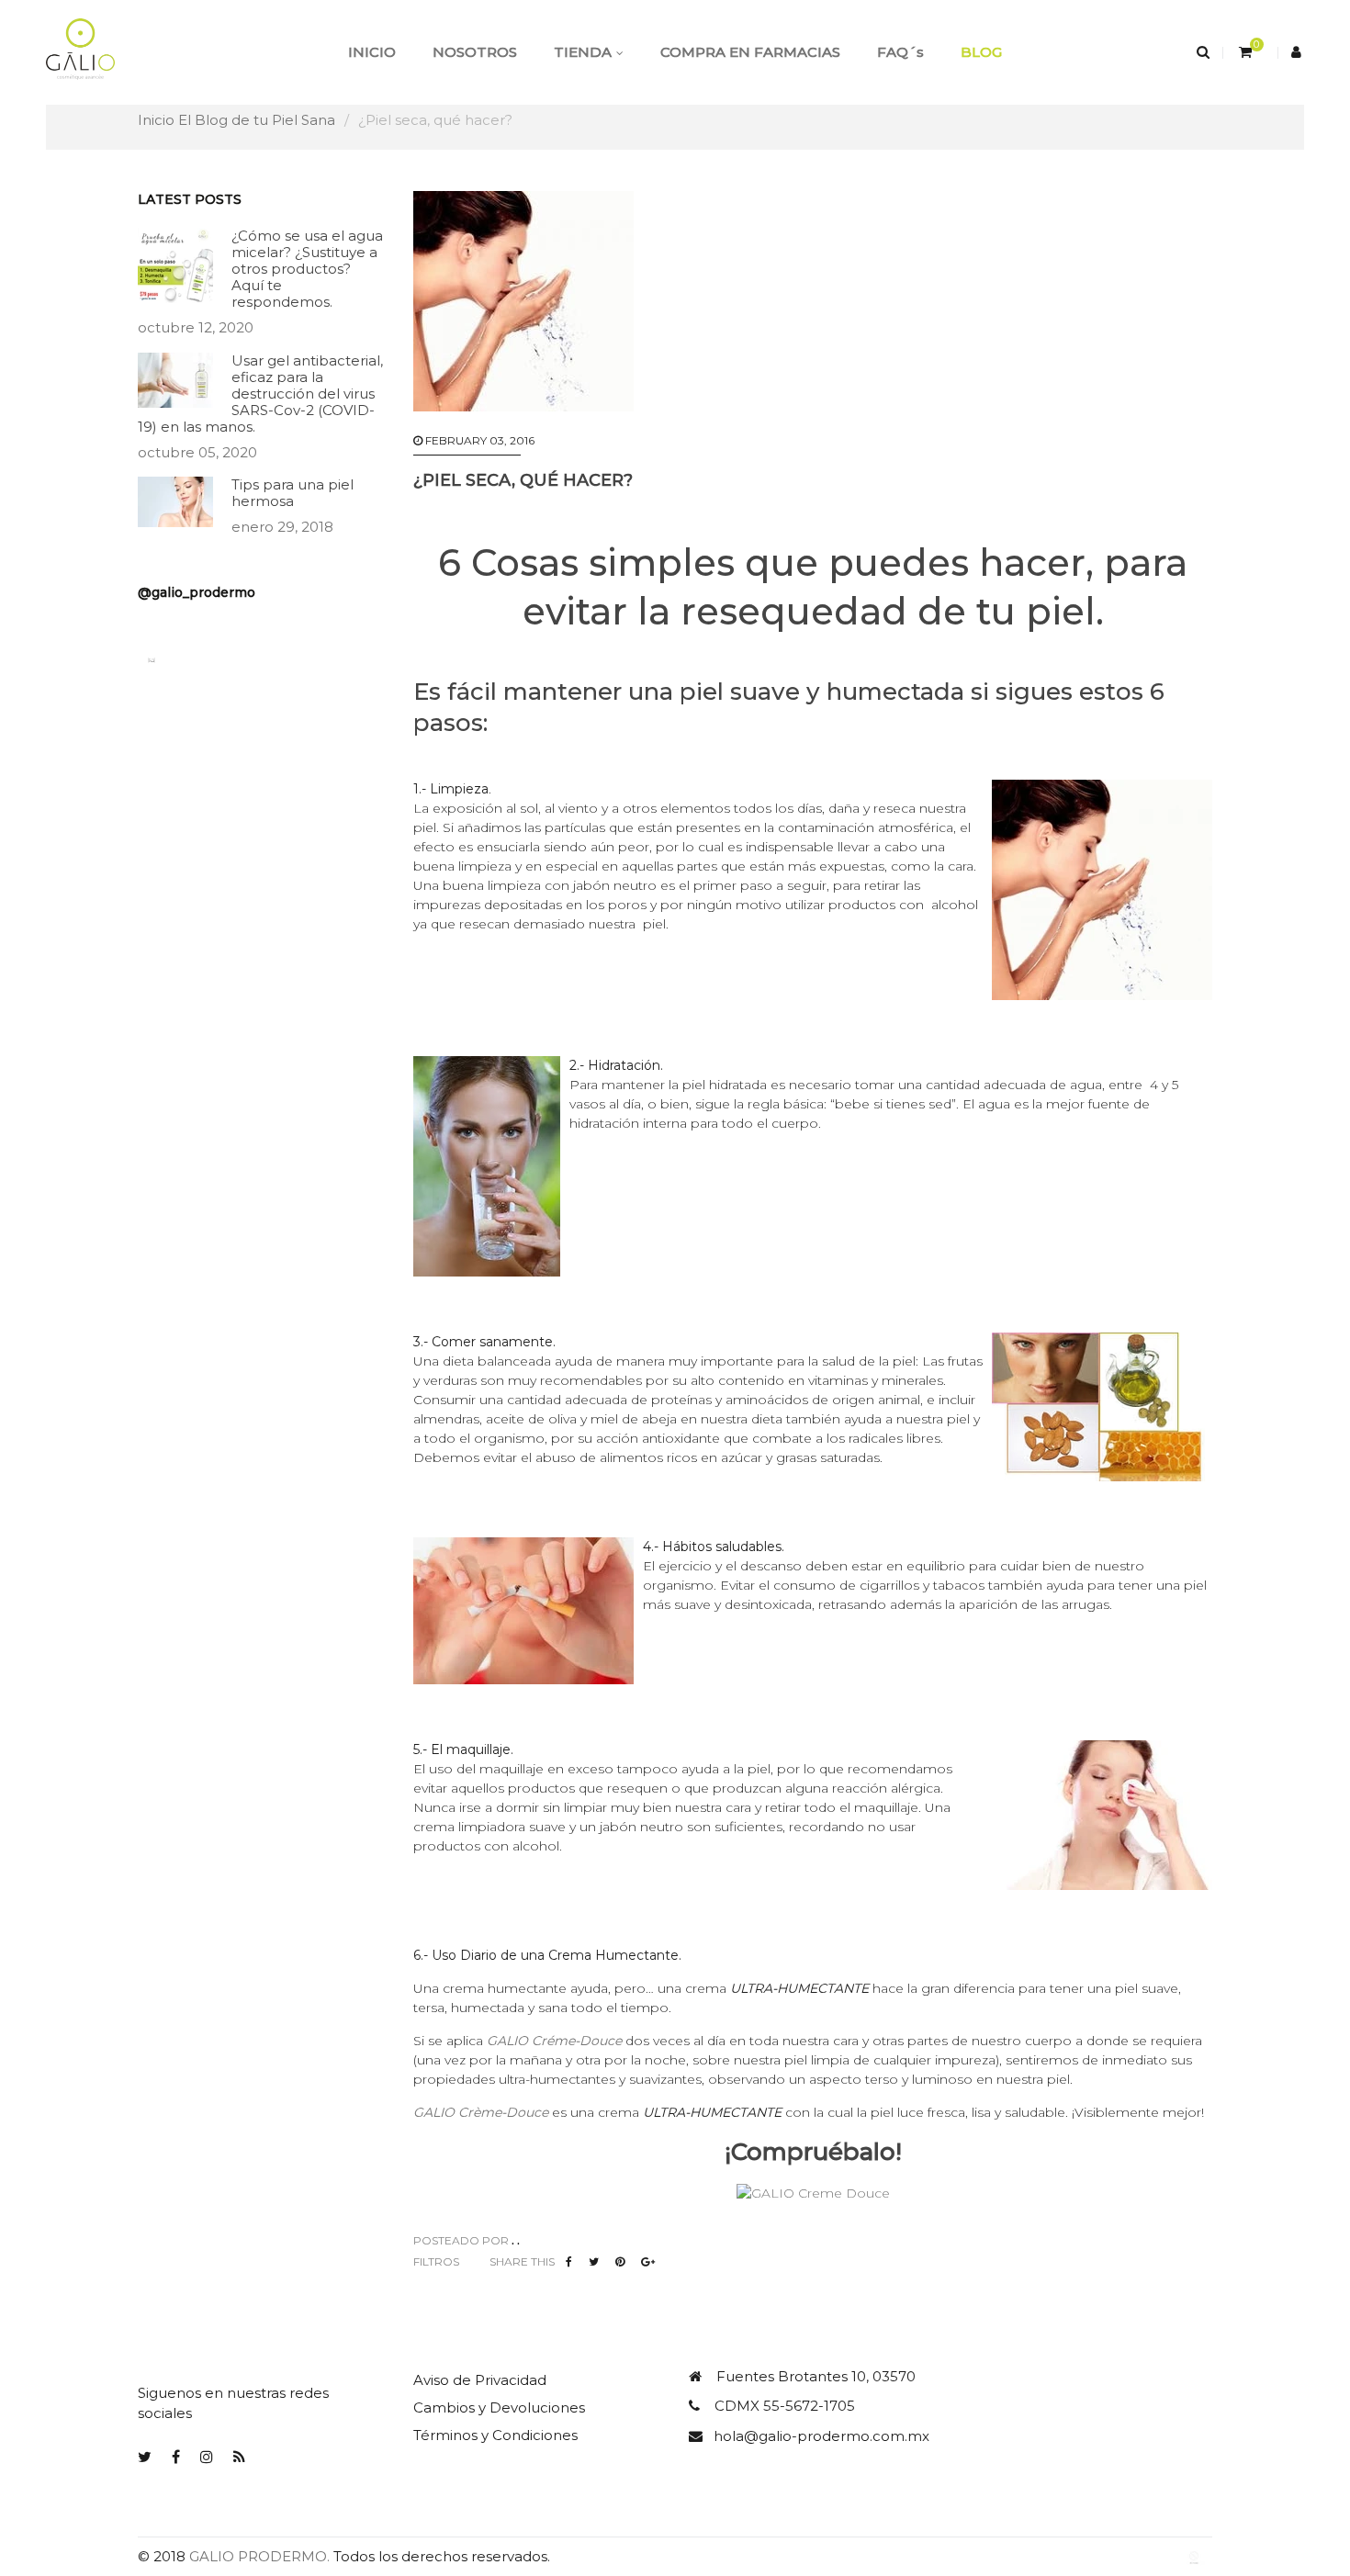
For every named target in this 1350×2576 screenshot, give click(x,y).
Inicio (156, 120)
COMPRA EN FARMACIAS (750, 52)
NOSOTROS (475, 52)
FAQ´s (900, 52)
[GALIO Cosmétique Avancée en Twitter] (145, 2457)
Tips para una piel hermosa (292, 493)
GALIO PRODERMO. (259, 2556)
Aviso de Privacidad (480, 2380)
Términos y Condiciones (495, 2435)
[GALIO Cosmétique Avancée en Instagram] (207, 2457)
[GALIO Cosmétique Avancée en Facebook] (176, 2457)
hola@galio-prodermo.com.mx (821, 2436)
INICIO (372, 52)
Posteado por (461, 2240)
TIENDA (583, 52)
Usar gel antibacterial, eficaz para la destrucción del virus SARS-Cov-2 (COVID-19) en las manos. (260, 394)
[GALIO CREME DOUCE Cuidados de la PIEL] (813, 2192)
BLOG (981, 52)
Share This (522, 2261)
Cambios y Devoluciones (499, 2407)
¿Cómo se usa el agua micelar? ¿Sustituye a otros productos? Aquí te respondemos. (307, 269)
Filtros (436, 2261)
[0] (1243, 52)
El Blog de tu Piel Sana (257, 120)
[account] (1298, 52)
